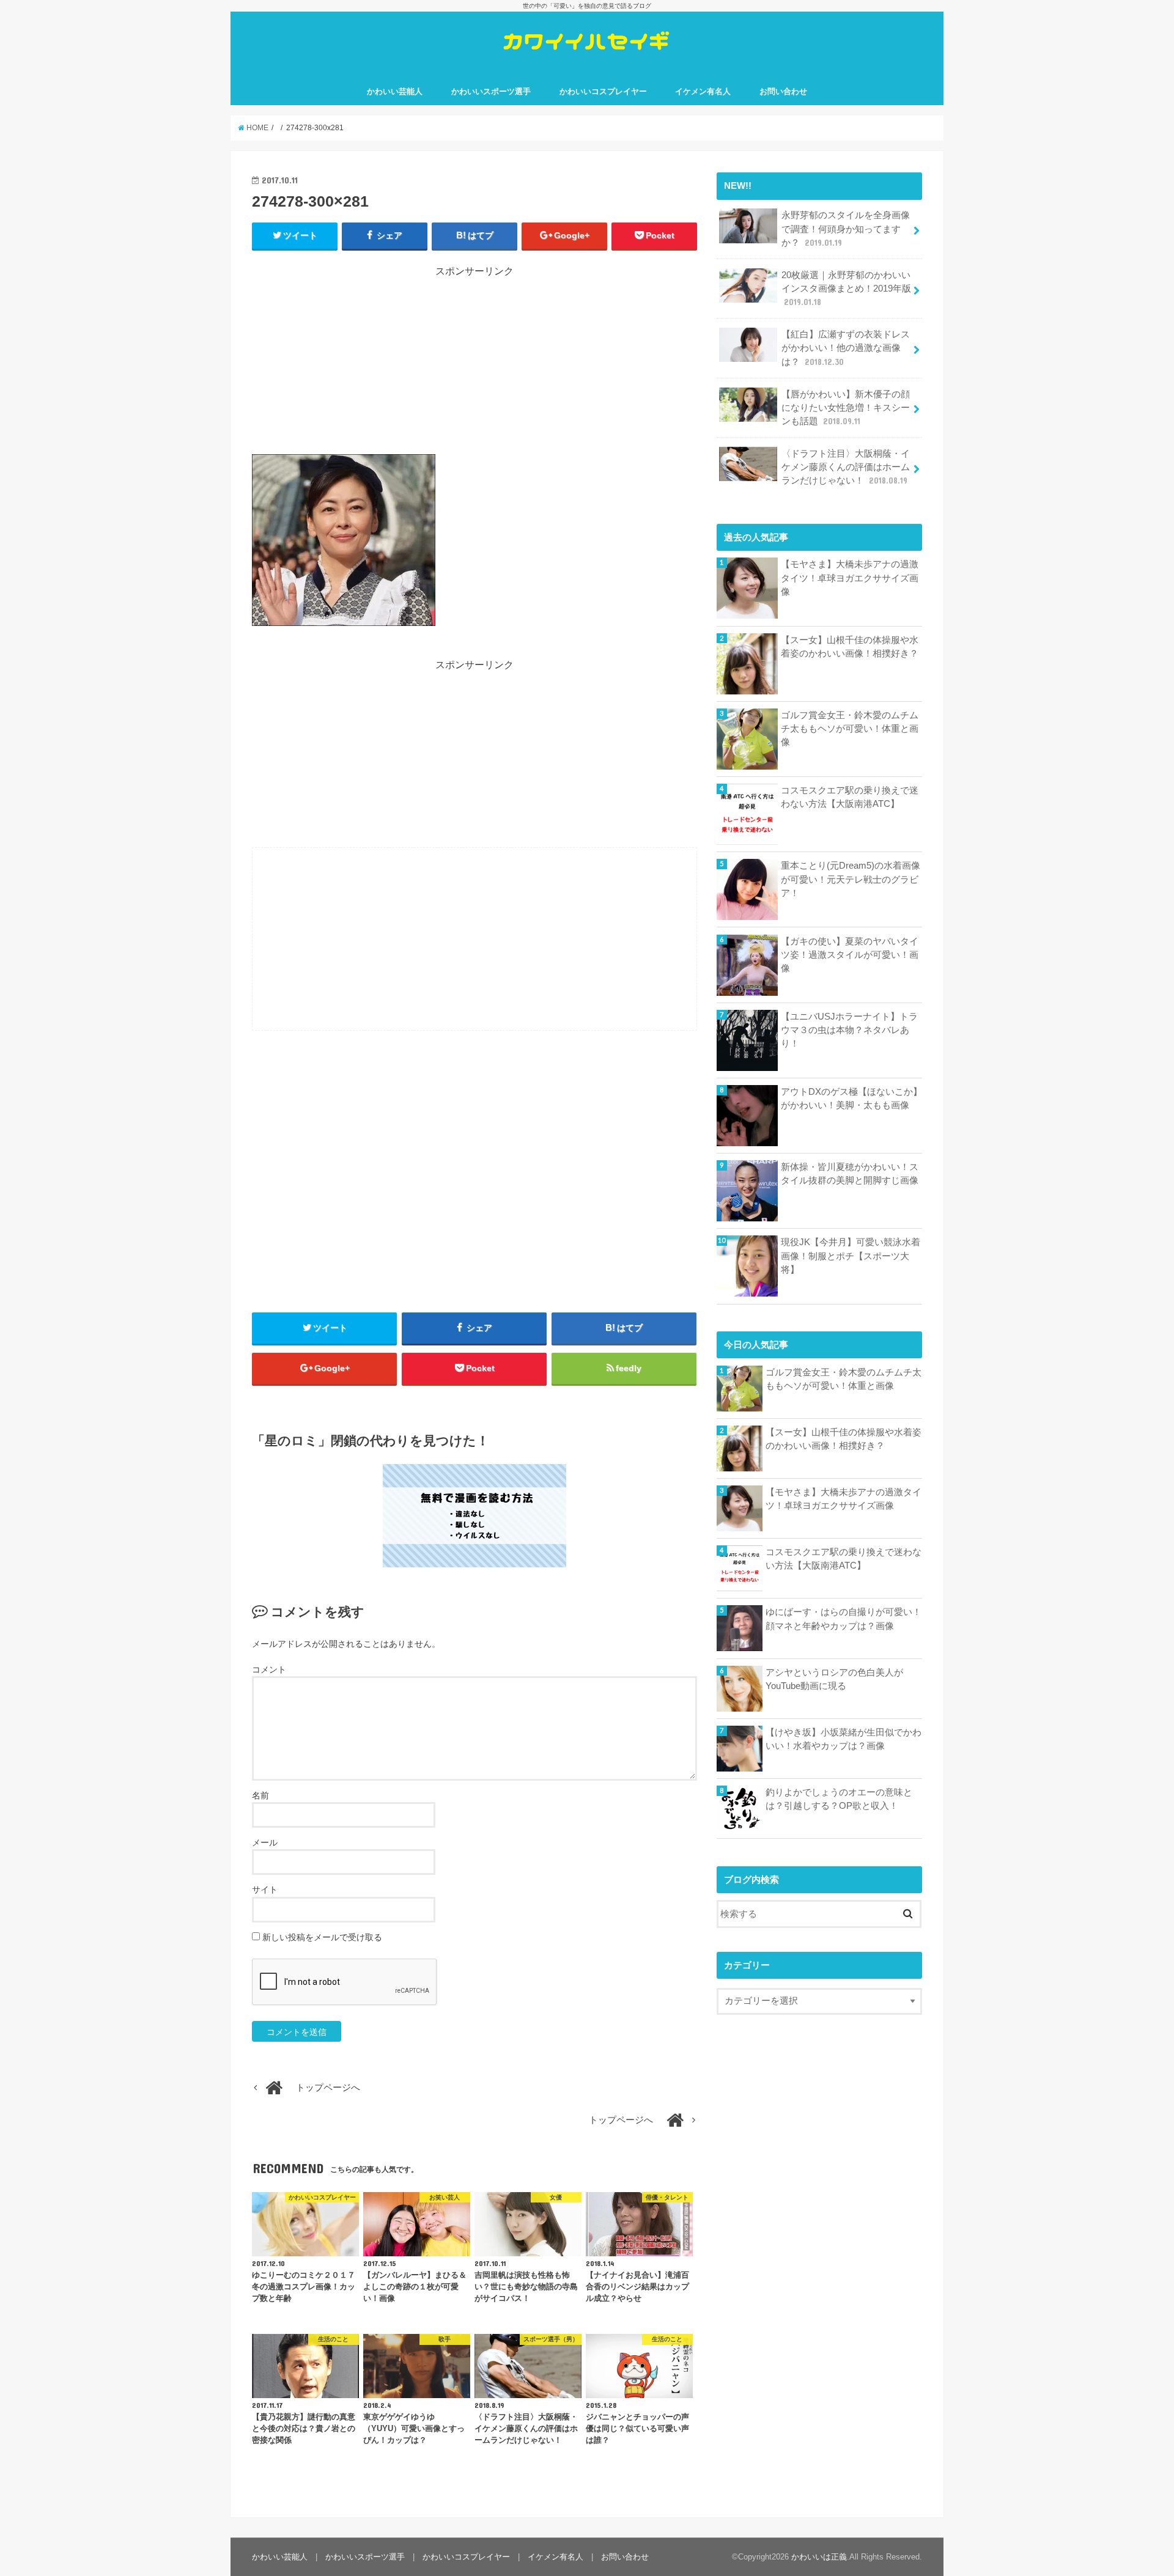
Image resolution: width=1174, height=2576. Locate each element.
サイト (265, 1890)
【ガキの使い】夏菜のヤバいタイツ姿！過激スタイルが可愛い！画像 (850, 955)
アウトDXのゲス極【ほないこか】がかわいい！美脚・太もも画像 (851, 1098)
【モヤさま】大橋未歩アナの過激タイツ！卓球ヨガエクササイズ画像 (850, 578)
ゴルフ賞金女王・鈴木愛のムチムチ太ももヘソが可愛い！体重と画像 (850, 729)
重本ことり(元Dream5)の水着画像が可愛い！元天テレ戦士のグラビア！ (851, 879)
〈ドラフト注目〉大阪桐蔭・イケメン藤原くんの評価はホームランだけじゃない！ (846, 467)
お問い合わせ (783, 91)
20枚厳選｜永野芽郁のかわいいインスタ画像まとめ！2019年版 (846, 289)
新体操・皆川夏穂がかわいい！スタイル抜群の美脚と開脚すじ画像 (850, 1174)
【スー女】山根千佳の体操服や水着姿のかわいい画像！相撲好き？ (850, 647)
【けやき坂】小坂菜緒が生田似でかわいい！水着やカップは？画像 (844, 1739)
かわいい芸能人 (395, 91)
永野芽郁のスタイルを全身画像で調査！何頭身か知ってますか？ (846, 229)
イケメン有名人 (703, 91)
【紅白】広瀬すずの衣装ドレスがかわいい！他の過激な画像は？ (846, 348)
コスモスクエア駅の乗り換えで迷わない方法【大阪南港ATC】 (850, 797)
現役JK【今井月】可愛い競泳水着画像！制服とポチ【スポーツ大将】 (851, 1256)
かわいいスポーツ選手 (491, 91)
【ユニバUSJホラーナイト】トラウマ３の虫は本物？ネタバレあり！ (849, 1030)
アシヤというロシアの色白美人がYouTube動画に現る (834, 1679)
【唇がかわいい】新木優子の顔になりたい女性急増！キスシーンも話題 (846, 408)
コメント (269, 1669)
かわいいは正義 (819, 2557)
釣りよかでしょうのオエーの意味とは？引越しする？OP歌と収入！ (839, 1799)
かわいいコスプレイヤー (603, 91)
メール (265, 1842)
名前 (260, 1795)
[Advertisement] (474, 364)
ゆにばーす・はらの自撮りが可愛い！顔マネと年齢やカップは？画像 (844, 1619)
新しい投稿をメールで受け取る (322, 1937)
